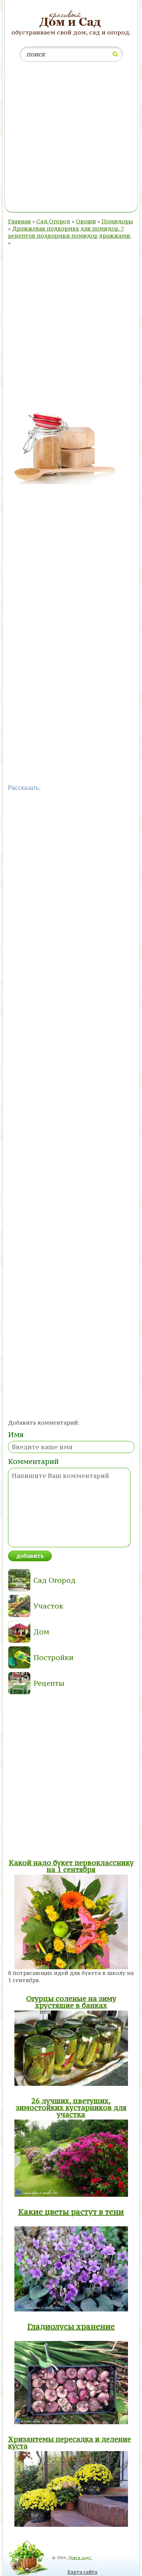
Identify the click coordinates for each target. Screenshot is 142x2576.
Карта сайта (82, 2572)
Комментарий (33, 1461)
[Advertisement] (71, 138)
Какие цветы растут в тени (71, 2212)
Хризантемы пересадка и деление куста (69, 2442)
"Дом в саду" (80, 2558)
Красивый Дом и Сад (71, 19)
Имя (16, 1434)
